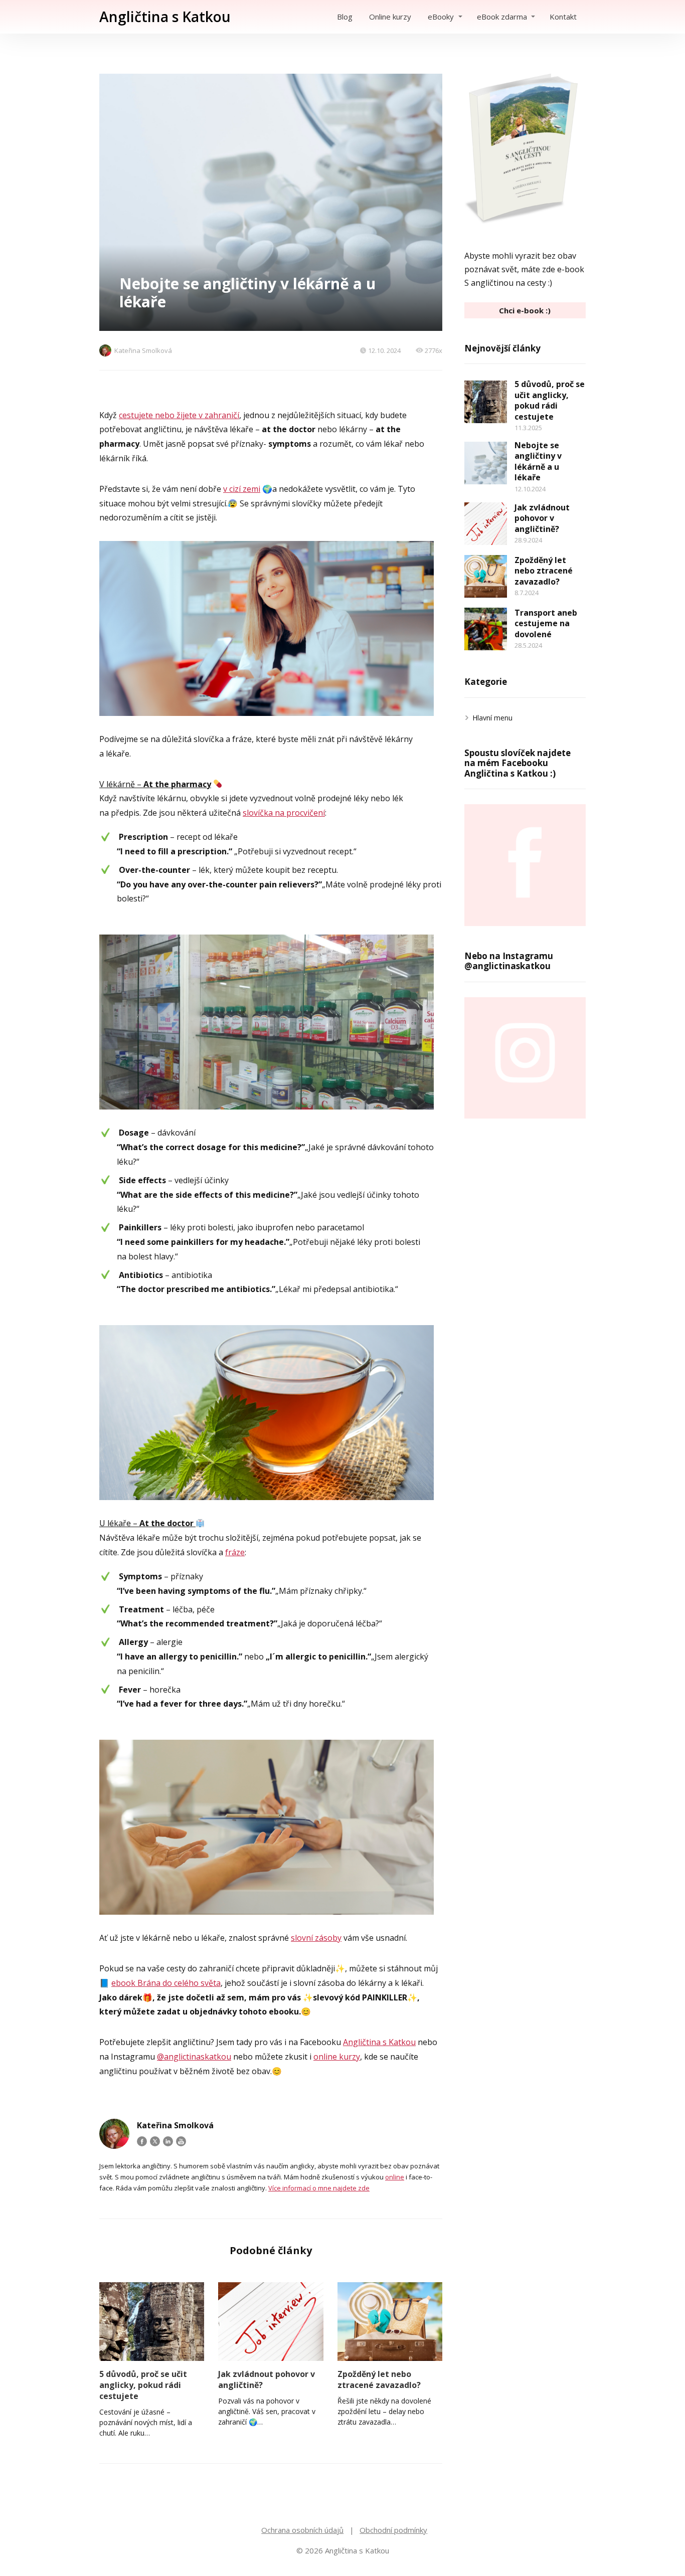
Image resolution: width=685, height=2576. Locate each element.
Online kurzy (390, 17)
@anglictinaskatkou (194, 2057)
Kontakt (563, 17)
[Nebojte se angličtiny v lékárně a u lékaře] (486, 463)
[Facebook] (142, 2141)
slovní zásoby (316, 1938)
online (395, 2177)
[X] (155, 2141)
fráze (235, 1552)
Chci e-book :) (525, 310)
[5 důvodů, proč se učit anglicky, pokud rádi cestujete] (152, 2322)
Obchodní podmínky (393, 2530)
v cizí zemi (242, 489)
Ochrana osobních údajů (302, 2530)
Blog (345, 17)
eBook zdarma (502, 17)
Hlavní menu (492, 718)
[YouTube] (181, 2141)
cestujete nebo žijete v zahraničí (179, 415)
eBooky (441, 17)
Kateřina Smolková (143, 350)
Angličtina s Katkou (165, 17)
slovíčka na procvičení (284, 813)
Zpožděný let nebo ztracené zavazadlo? (379, 2379)
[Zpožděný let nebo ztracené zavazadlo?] (390, 2322)
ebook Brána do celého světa (166, 1983)
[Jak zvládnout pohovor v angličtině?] (271, 2322)
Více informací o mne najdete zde (319, 2188)
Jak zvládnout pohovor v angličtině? (267, 2379)
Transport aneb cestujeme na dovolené (546, 623)
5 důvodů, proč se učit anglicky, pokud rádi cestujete (143, 2385)
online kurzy (337, 2057)
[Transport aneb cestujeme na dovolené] (486, 629)
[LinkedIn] (168, 2141)
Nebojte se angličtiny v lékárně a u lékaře (538, 462)
